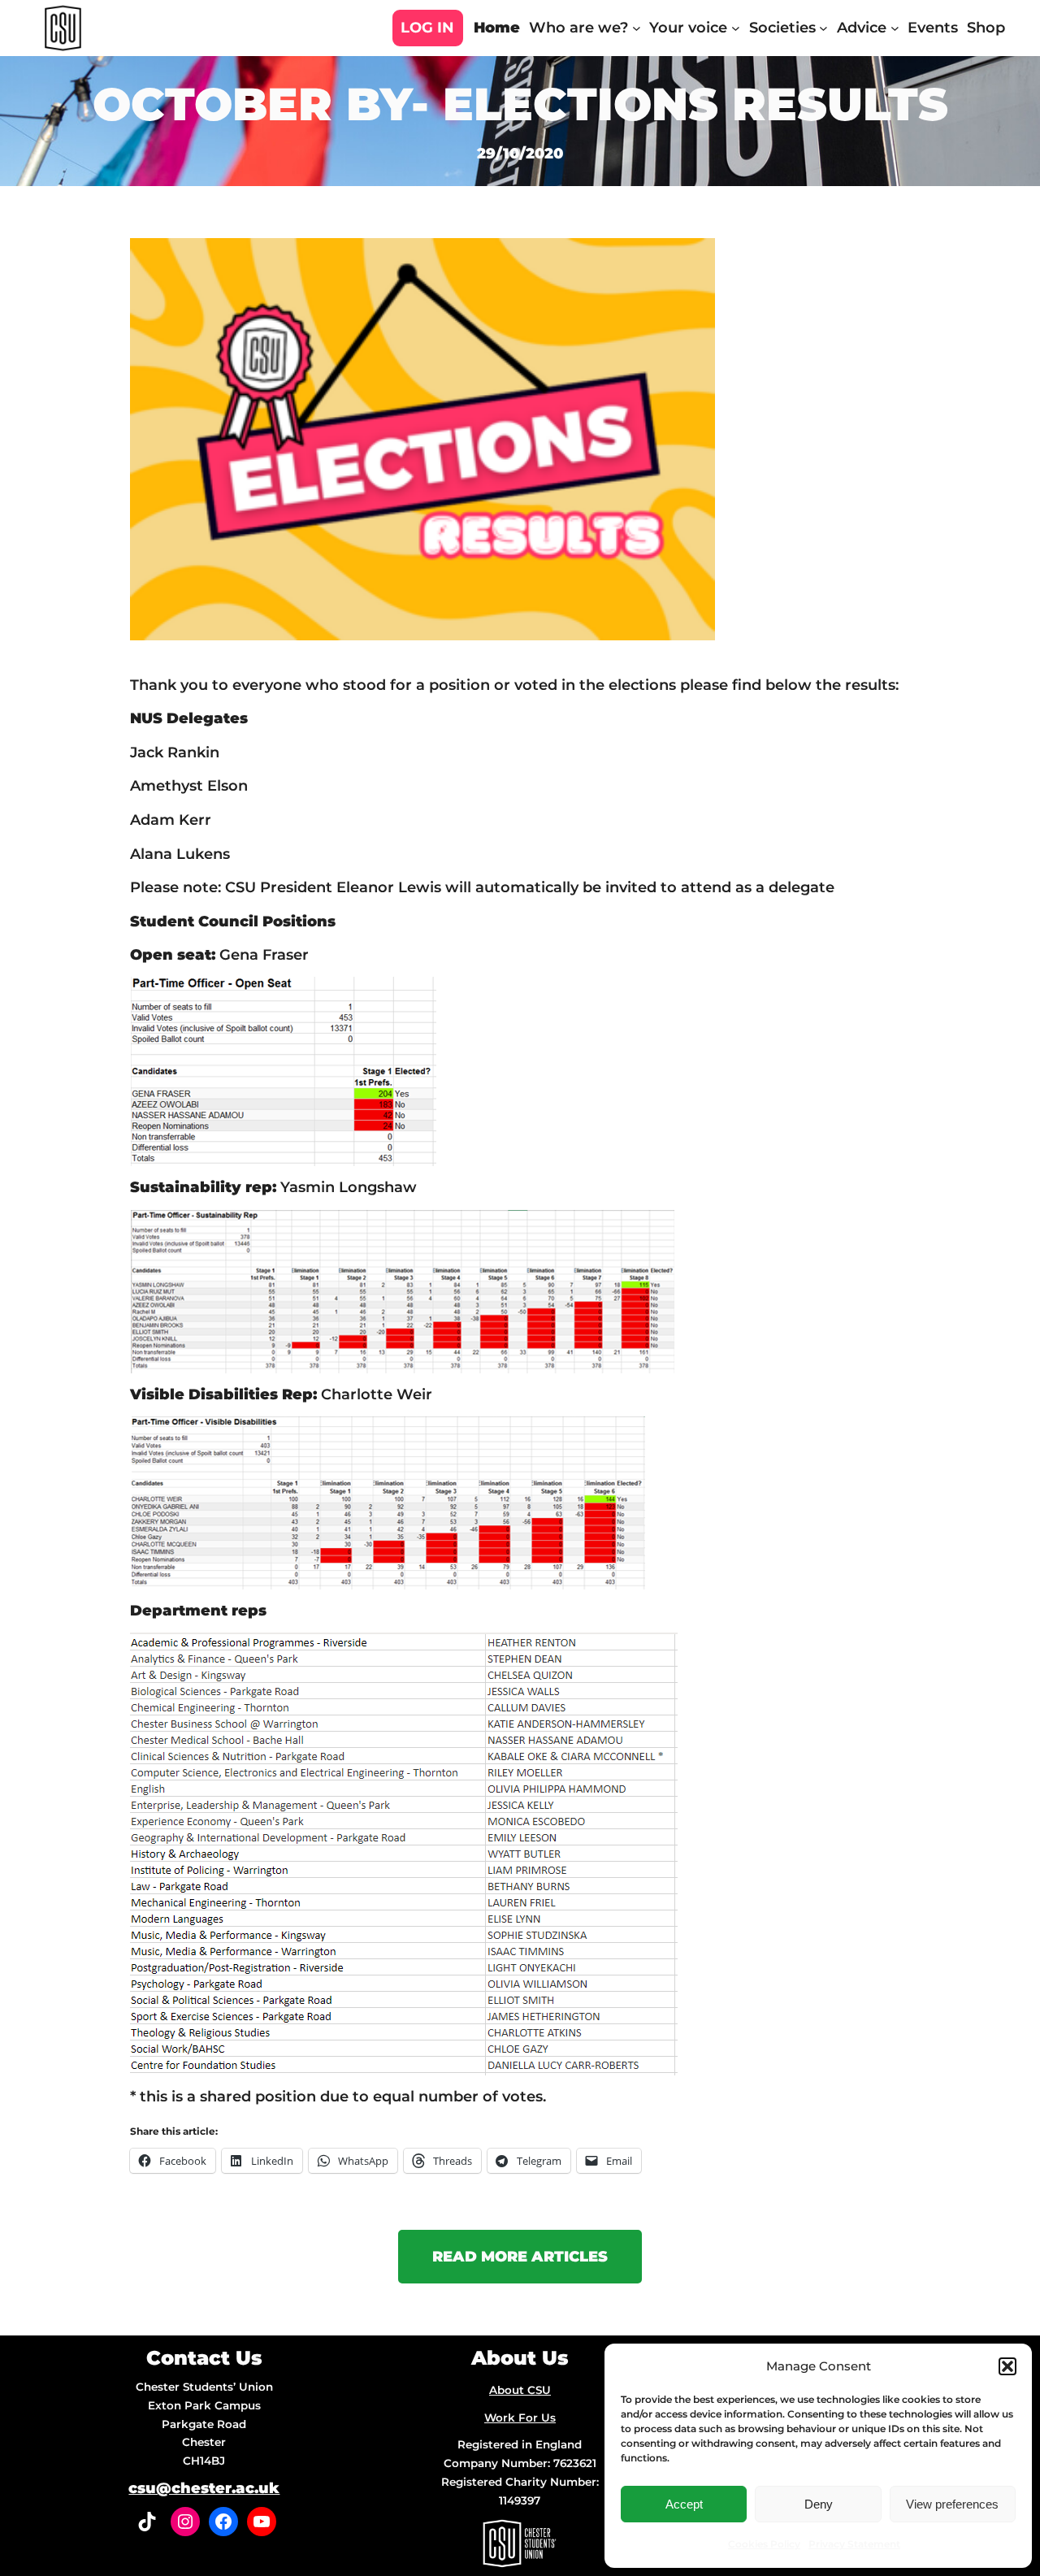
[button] (1007, 2366)
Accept (684, 2504)
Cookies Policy (764, 2544)
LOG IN (427, 28)
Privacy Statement (854, 2544)
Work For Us (520, 2418)
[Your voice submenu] (736, 28)
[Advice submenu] (895, 28)
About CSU (520, 2390)
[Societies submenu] (823, 28)
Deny (819, 2504)
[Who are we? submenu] (637, 28)
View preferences (952, 2504)
